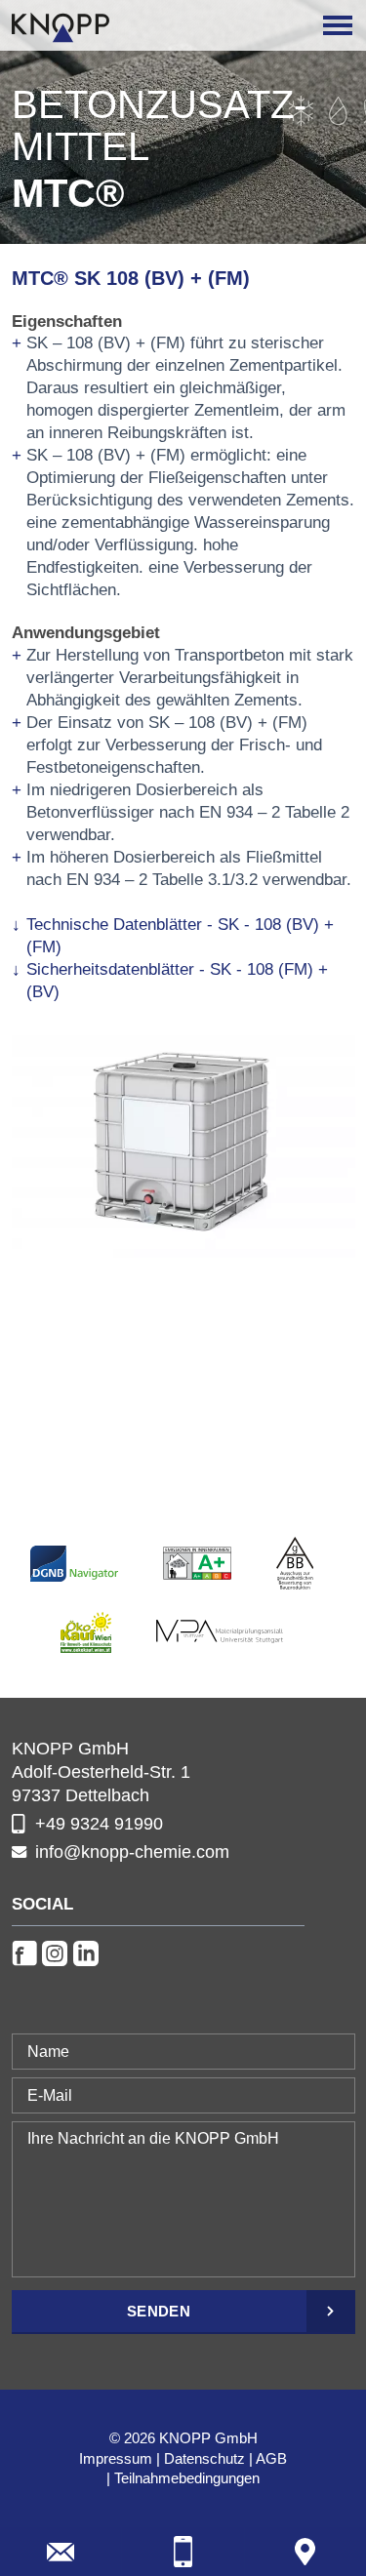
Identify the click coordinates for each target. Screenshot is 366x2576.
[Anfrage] (61, 2552)
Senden (159, 2311)
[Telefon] (183, 2552)
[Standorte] (305, 2552)
